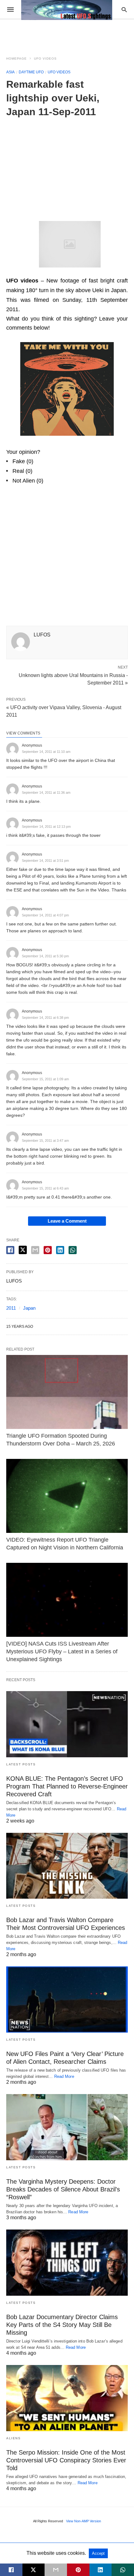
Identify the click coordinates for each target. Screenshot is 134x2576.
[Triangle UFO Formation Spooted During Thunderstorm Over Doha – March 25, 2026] (67, 1392)
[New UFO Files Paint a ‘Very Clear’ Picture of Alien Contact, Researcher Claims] (67, 1999)
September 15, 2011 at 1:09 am (45, 1079)
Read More (64, 2076)
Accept (98, 2553)
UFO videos (45, 59)
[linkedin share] (60, 1250)
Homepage (17, 59)
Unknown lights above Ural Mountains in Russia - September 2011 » (73, 679)
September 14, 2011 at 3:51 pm (45, 861)
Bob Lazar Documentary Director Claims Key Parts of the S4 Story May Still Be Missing (62, 2325)
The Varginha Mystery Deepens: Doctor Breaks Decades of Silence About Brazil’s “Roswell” (63, 2189)
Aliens (13, 2438)
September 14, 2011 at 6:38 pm (45, 1018)
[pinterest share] (48, 1250)
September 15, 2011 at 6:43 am (45, 1188)
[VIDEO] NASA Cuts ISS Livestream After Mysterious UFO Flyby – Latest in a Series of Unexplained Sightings (62, 1651)
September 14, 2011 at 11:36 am (46, 792)
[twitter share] (23, 1250)
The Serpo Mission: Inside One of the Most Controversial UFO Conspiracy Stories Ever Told (66, 2460)
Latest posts (21, 1764)
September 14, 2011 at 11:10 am (46, 752)
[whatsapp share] (73, 1250)
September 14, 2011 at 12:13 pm (46, 827)
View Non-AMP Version (84, 2521)
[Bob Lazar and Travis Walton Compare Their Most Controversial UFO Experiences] (67, 1866)
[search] (124, 10)
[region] (67, 165)
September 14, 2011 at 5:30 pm (45, 956)
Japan (29, 1308)
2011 (11, 1308)
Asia (10, 72)
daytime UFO (31, 72)
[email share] (35, 1250)
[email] (56, 2570)
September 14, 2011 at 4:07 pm (45, 915)
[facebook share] (10, 1250)
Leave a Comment (67, 1221)
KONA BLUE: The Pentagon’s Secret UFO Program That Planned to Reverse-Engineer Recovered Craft (67, 1786)
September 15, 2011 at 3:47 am (45, 1141)
